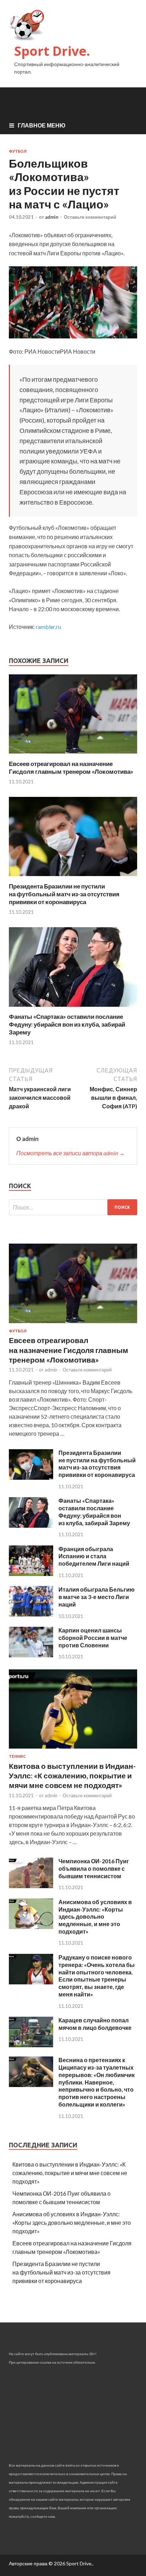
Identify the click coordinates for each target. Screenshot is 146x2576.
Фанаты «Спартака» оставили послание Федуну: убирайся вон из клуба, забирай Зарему (67, 1024)
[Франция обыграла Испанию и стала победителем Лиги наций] (31, 1574)
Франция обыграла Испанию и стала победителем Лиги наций (94, 1556)
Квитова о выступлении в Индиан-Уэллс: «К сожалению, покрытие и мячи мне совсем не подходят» (72, 1776)
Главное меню (42, 125)
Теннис (17, 1756)
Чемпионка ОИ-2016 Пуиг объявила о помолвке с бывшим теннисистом (94, 1868)
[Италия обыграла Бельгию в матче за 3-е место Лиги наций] (31, 1614)
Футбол (18, 151)
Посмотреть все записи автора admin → (71, 1153)
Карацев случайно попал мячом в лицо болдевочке (95, 2024)
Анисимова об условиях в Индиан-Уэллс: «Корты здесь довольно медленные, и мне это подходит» (95, 1917)
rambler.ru (48, 627)
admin (52, 217)
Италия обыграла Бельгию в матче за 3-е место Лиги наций (97, 1597)
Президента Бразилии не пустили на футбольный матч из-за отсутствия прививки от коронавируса (64, 894)
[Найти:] (73, 1207)
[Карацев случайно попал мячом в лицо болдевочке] (31, 2045)
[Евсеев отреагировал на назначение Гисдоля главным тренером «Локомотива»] (73, 756)
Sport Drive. (52, 51)
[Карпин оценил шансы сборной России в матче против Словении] (31, 1655)
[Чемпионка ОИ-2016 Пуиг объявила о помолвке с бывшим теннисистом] (31, 1886)
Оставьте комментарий (90, 217)
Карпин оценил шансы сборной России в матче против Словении (93, 1638)
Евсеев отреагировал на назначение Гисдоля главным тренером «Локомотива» (71, 768)
